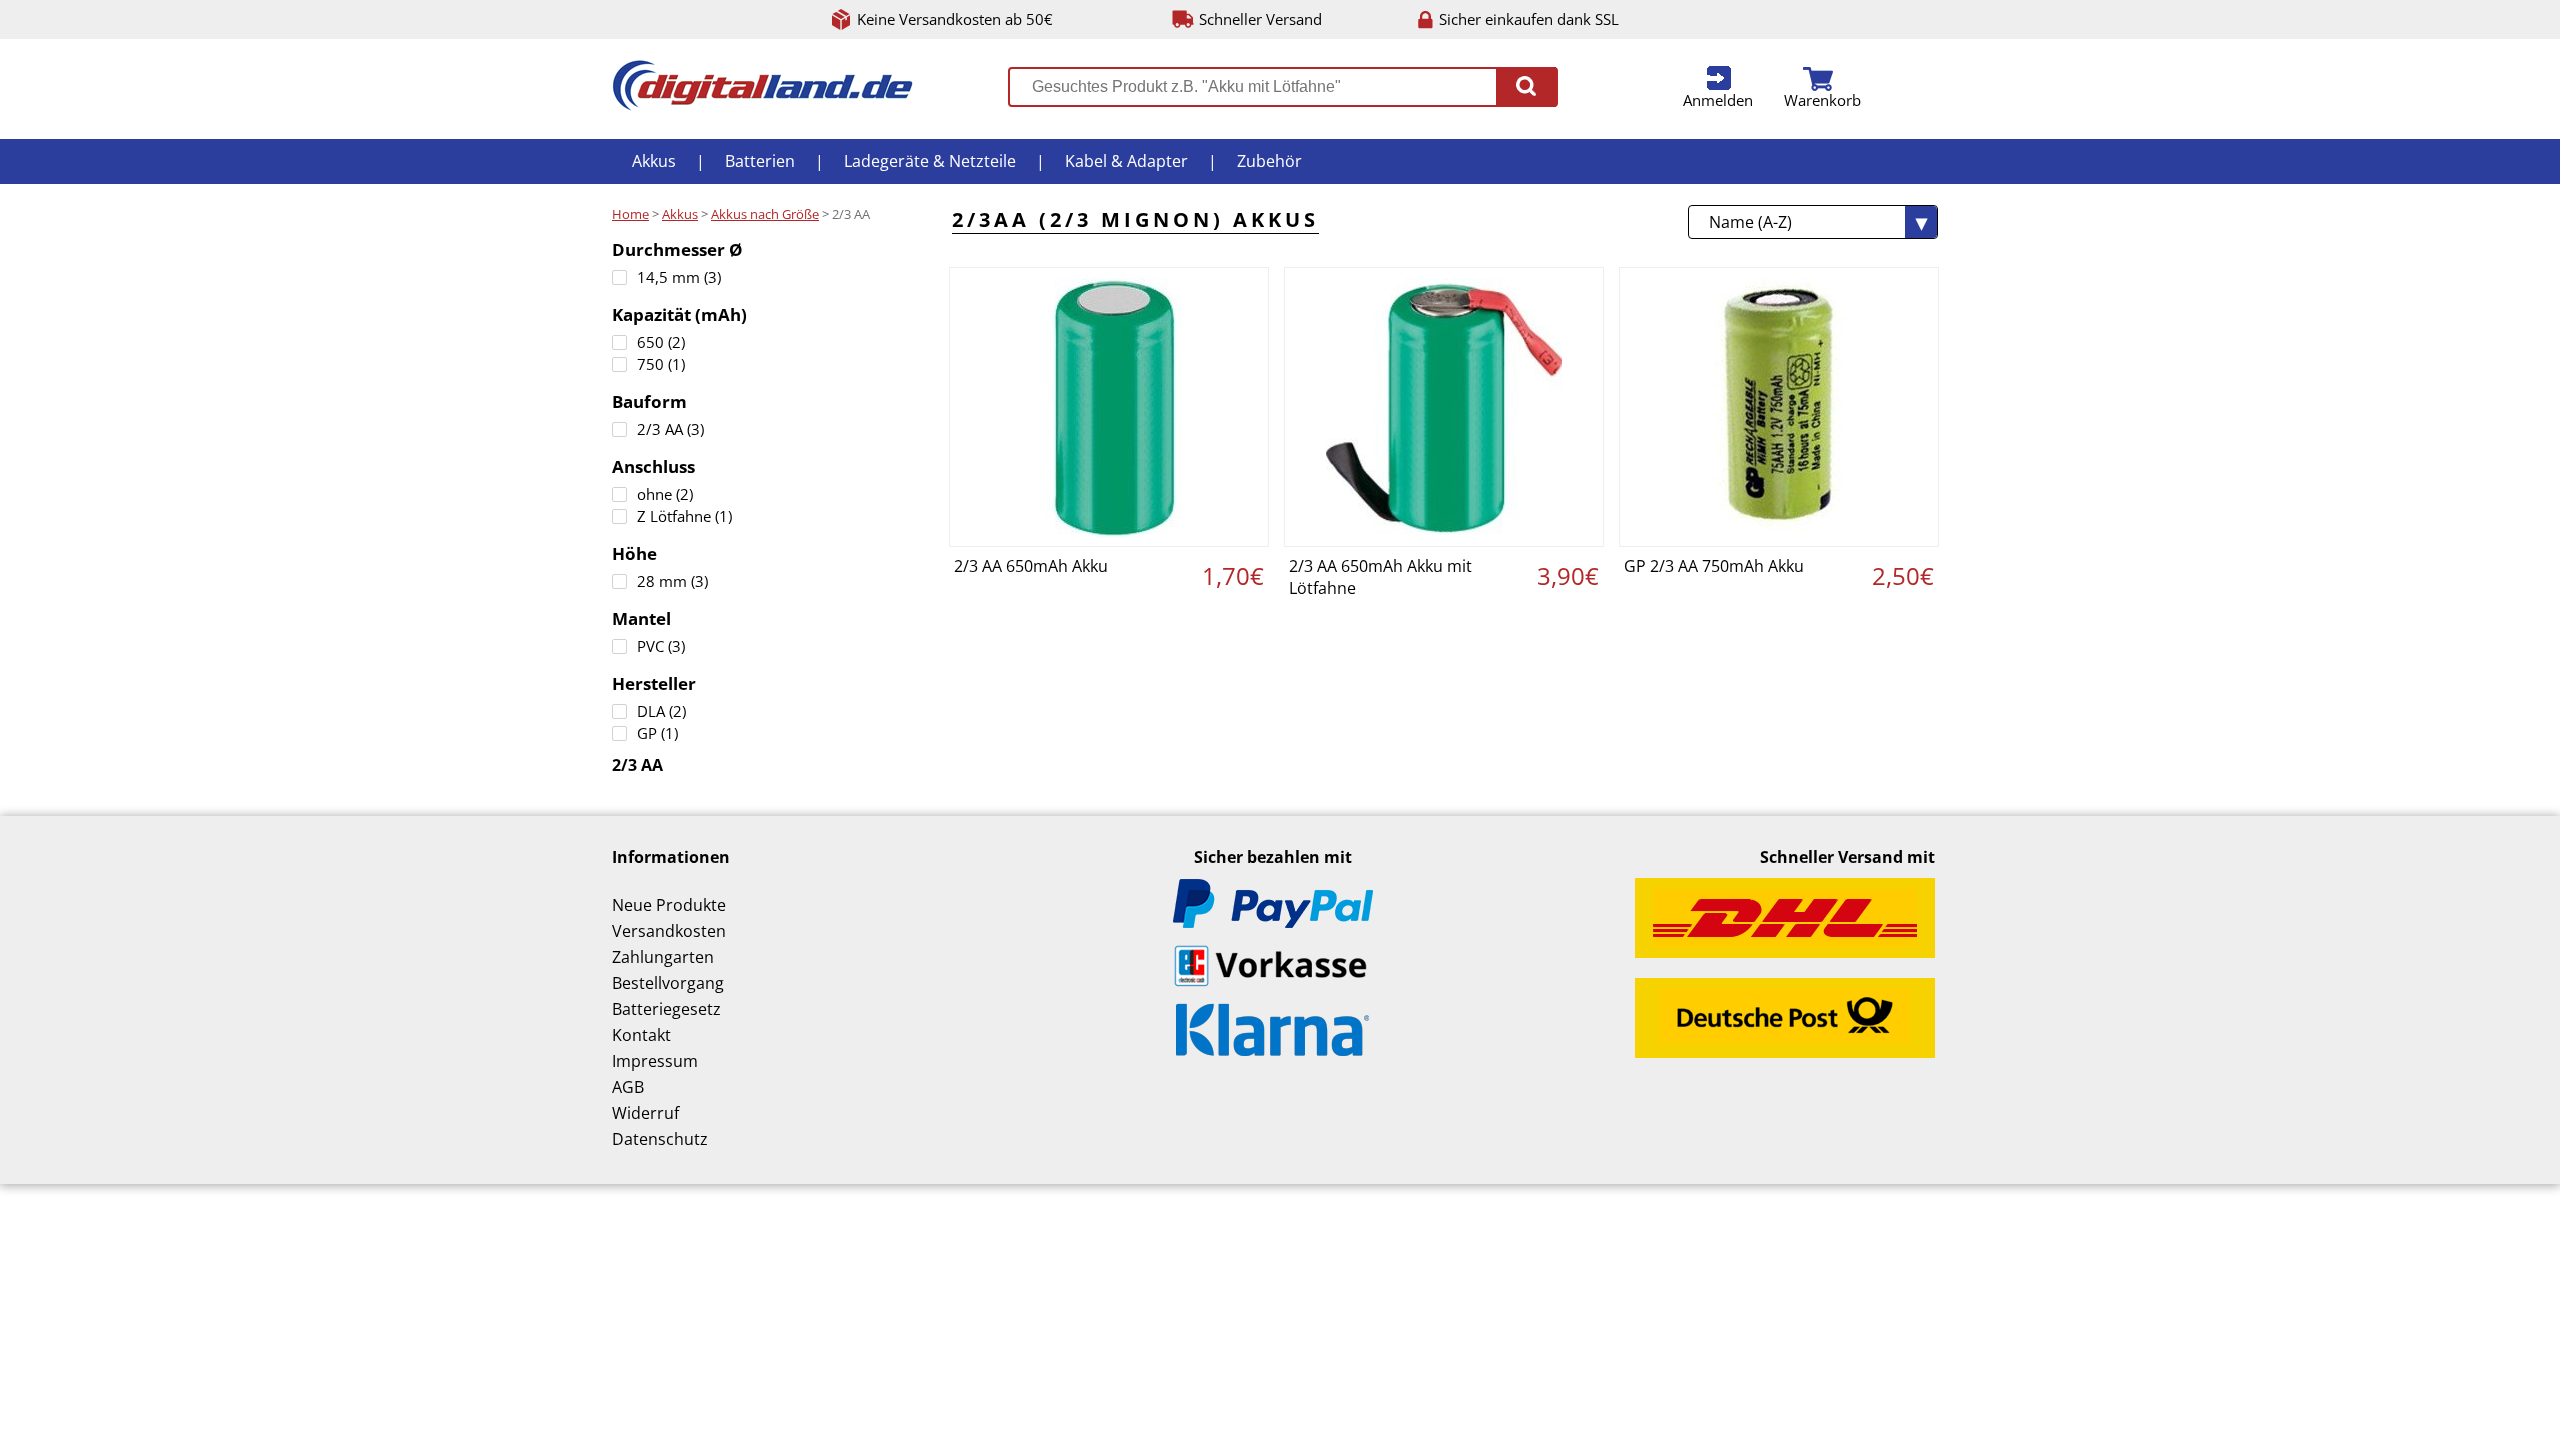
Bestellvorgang (668, 983)
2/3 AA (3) (670, 429)
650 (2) (661, 342)
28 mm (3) (672, 581)
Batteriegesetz (666, 1009)
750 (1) (661, 364)
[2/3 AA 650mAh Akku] (1109, 407)
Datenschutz (660, 1139)
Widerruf (645, 1113)
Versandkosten (669, 931)
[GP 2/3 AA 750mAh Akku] (1779, 407)
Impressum (655, 1061)
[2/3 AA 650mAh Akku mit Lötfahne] (1444, 407)
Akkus (654, 161)
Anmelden (1718, 100)
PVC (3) (661, 646)
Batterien (760, 161)
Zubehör (1269, 161)
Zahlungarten (663, 957)
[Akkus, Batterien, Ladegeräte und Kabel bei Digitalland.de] (762, 105)
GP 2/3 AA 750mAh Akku (1714, 566)
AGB (628, 1087)
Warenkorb (1822, 100)
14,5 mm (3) (679, 277)
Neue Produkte (669, 905)
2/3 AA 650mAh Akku (1031, 566)
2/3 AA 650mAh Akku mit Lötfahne (1380, 577)
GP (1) (657, 733)
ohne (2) (665, 494)
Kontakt (641, 1035)
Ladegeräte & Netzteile (930, 161)
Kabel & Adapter (1126, 161)
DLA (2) (661, 711)
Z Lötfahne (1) (684, 516)
